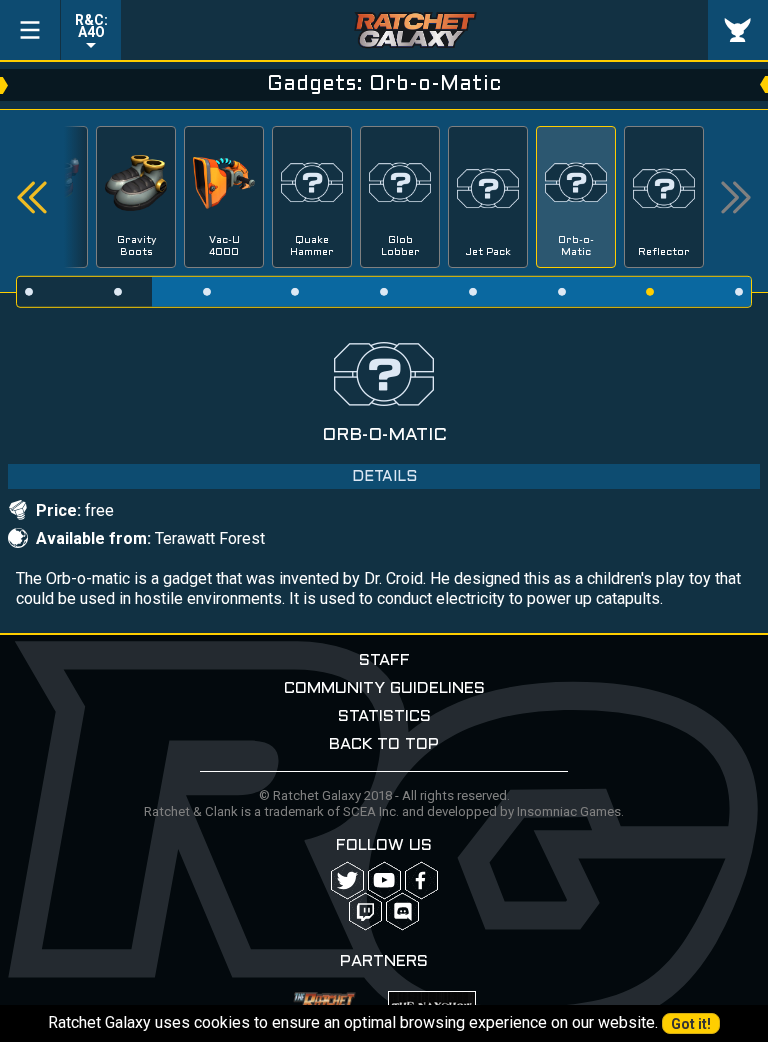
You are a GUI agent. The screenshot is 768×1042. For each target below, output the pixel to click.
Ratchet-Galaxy (415, 30)
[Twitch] (365, 911)
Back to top (384, 744)
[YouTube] (384, 880)
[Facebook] (421, 880)
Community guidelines (384, 688)
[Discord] (402, 911)
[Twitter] (347, 880)
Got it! (691, 1024)
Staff (384, 660)
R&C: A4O (91, 26)
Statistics (384, 716)
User (738, 30)
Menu (30, 30)
